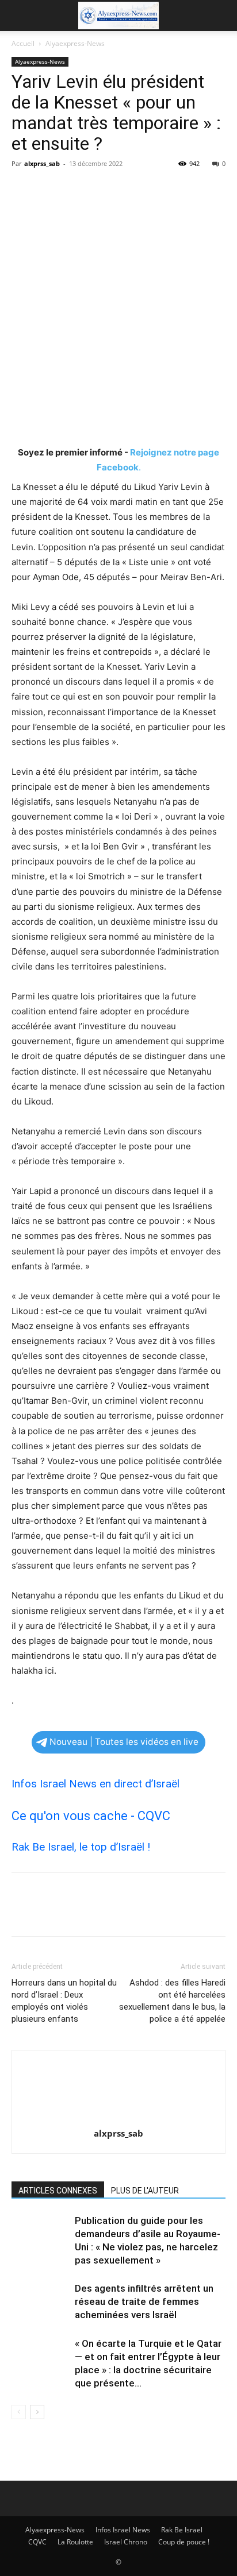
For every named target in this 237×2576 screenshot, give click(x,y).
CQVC (37, 2542)
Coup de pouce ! (184, 2542)
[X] (49, 190)
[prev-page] (19, 2412)
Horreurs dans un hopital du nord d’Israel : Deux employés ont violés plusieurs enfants (64, 2001)
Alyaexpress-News (75, 43)
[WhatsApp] (102, 190)
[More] (129, 190)
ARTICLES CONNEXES (58, 2191)
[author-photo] (118, 2117)
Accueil (23, 43)
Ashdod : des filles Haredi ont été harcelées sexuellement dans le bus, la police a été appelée (172, 2001)
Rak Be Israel (182, 2530)
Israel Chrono (126, 2542)
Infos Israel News (123, 2530)
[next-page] (37, 2412)
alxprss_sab (42, 163)
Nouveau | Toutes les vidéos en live (124, 1742)
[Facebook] (23, 190)
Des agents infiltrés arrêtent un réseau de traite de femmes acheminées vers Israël (144, 2301)
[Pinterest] (76, 190)
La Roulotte (75, 2542)
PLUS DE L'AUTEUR (145, 2191)
